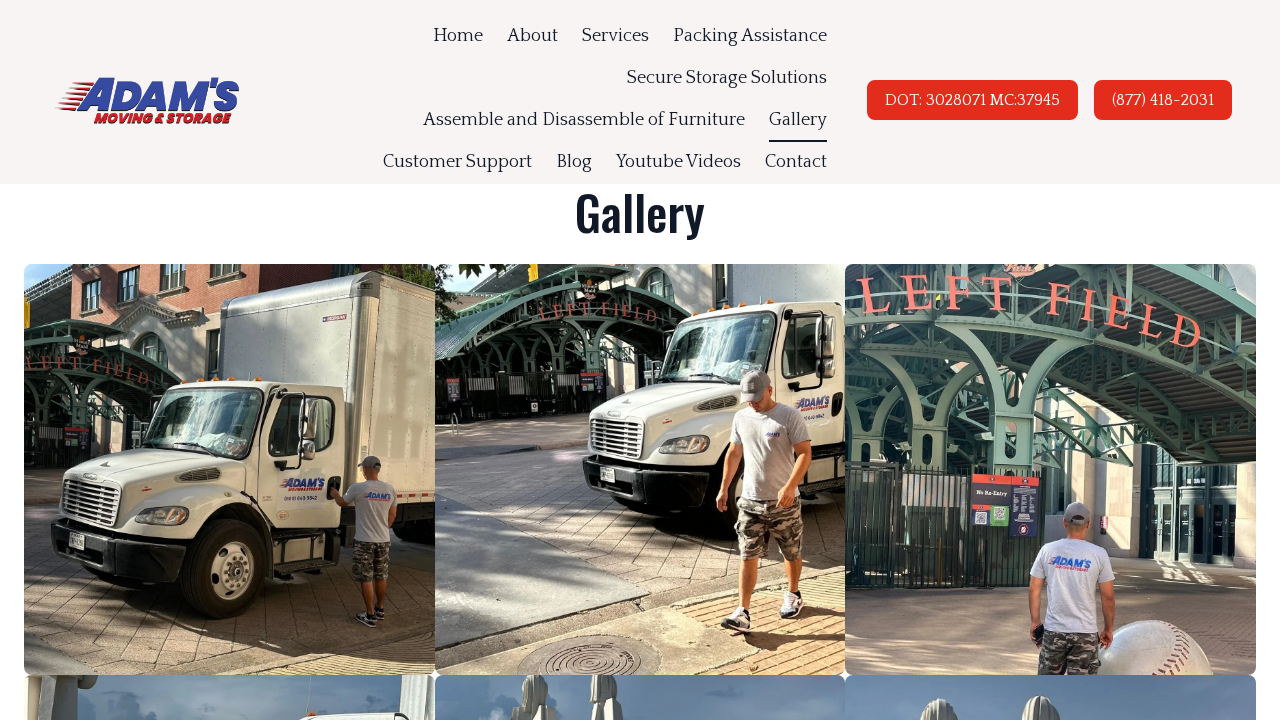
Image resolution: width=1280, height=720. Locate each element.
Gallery (798, 120)
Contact (796, 162)
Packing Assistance (750, 36)
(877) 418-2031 (1163, 100)
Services (615, 36)
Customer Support (457, 162)
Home (458, 36)
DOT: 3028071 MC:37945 (972, 100)
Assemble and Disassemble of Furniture (584, 120)
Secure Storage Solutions (727, 78)
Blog (574, 162)
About (532, 36)
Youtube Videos (678, 162)
